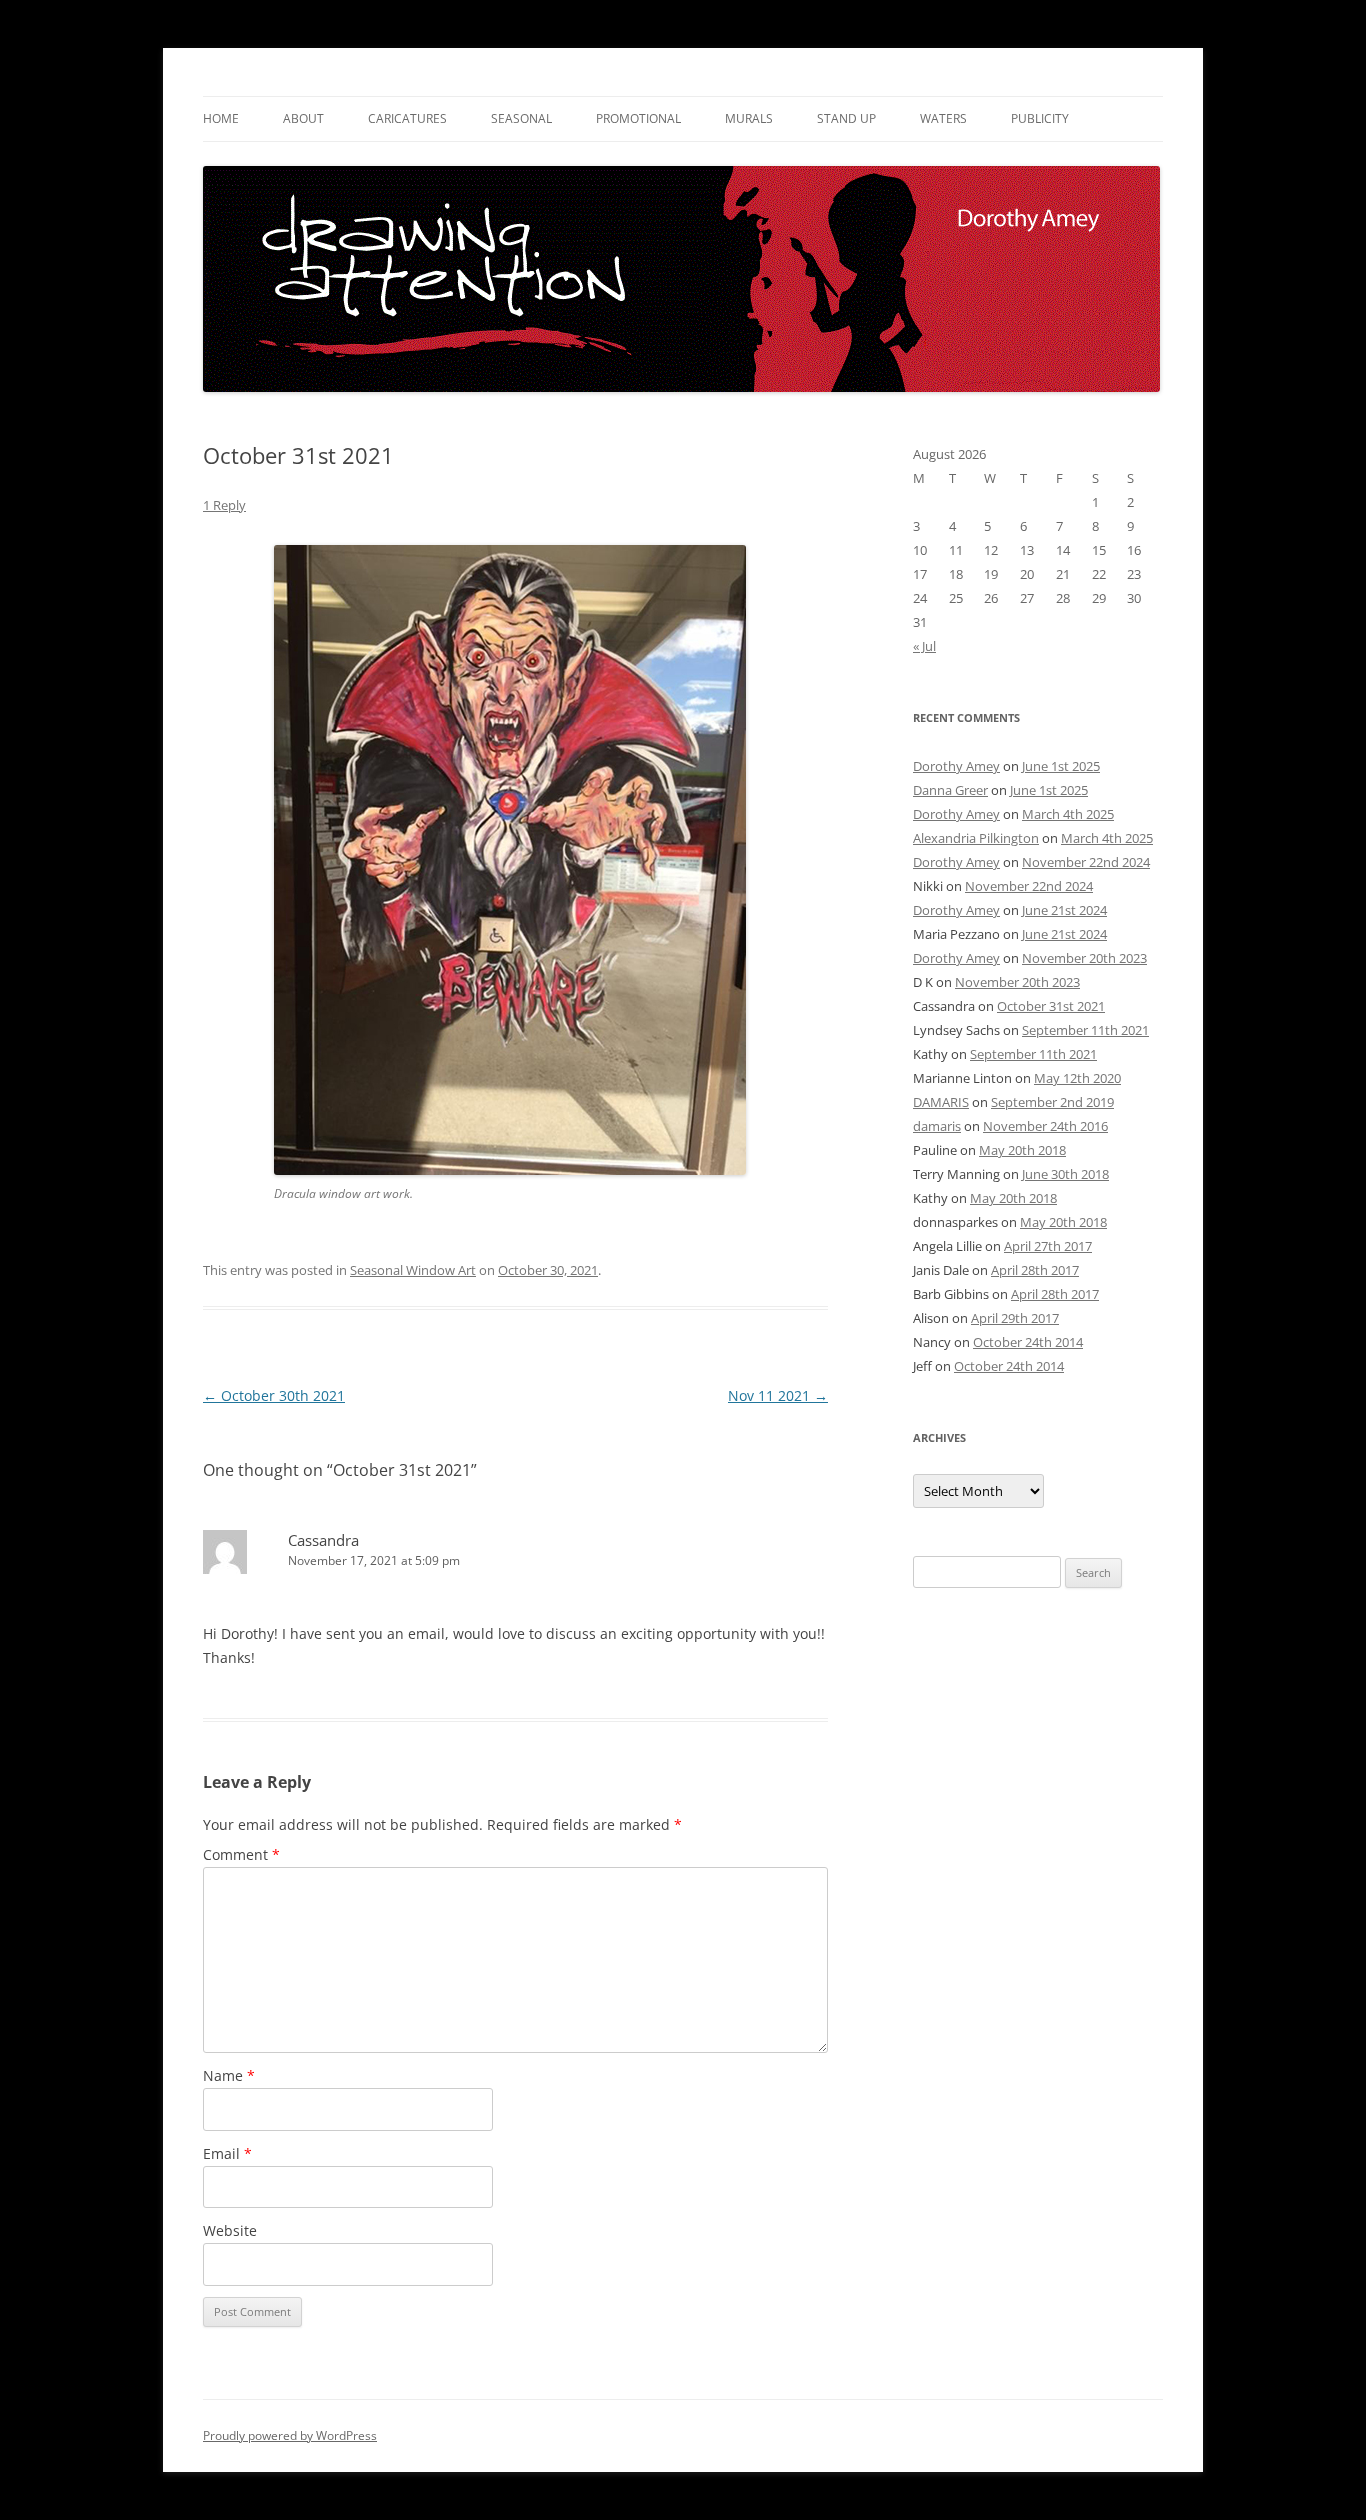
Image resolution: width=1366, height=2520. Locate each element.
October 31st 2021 (1051, 1006)
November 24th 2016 (1045, 1126)
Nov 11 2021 (778, 1395)
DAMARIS (941, 1102)
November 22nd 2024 (1086, 862)
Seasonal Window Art (413, 1270)
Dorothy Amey (956, 766)
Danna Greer (950, 790)
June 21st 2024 (1064, 910)
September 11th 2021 (1085, 1030)
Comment (241, 1854)
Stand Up (846, 118)
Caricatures (407, 118)
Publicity (1040, 118)
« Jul (924, 646)
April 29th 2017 (1015, 1318)
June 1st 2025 (1061, 766)
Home (221, 118)
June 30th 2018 (1065, 1174)
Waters (943, 118)
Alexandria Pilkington (976, 838)
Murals (749, 118)
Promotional (638, 118)
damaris (937, 1126)
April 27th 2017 (1048, 1246)
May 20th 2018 (1022, 1150)
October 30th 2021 (274, 1395)
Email (227, 2153)
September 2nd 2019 (1052, 1102)
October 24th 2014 (1028, 1342)
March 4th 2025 (1068, 814)
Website (230, 2230)
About (303, 118)
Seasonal (521, 118)
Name (229, 2075)
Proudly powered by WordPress (290, 2435)
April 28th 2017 (1035, 1270)
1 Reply (224, 505)
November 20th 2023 (1084, 958)
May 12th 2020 (1077, 1078)
